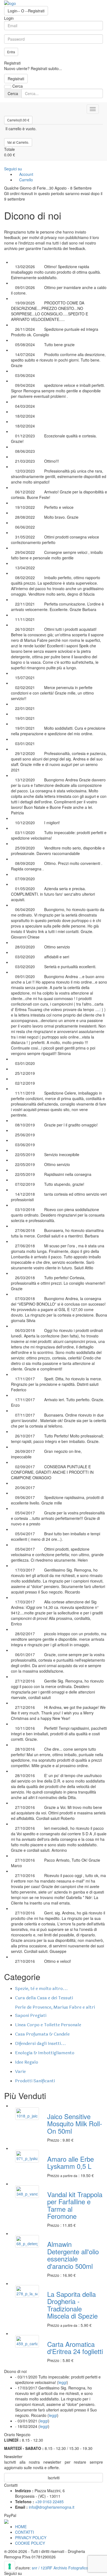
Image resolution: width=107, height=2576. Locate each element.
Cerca (13, 93)
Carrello (26, 180)
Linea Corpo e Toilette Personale (48, 2025)
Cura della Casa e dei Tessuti (44, 1998)
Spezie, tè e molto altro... (41, 1988)
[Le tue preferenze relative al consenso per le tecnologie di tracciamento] (10, 2566)
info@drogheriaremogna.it (52, 2507)
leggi (63, 2382)
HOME (21, 2527)
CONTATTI (25, 2532)
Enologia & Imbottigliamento (45, 2053)
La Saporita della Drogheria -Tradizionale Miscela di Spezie (72, 2305)
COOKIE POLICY (30, 2543)
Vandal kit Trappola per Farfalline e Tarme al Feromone (75, 2205)
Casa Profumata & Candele (42, 2034)
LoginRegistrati (26, 11)
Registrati (16, 79)
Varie (20, 2071)
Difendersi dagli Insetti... (40, 2043)
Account (26, 174)
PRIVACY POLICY (31, 2538)
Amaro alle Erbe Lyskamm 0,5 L (71, 2162)
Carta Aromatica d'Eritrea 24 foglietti (75, 2348)
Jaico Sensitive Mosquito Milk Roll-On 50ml (75, 2123)
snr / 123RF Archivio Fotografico (60, 2568)
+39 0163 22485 (49, 2502)
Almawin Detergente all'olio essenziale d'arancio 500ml (73, 2255)
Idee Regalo (27, 2062)
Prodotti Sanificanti (35, 2081)
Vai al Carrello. (18, 142)
